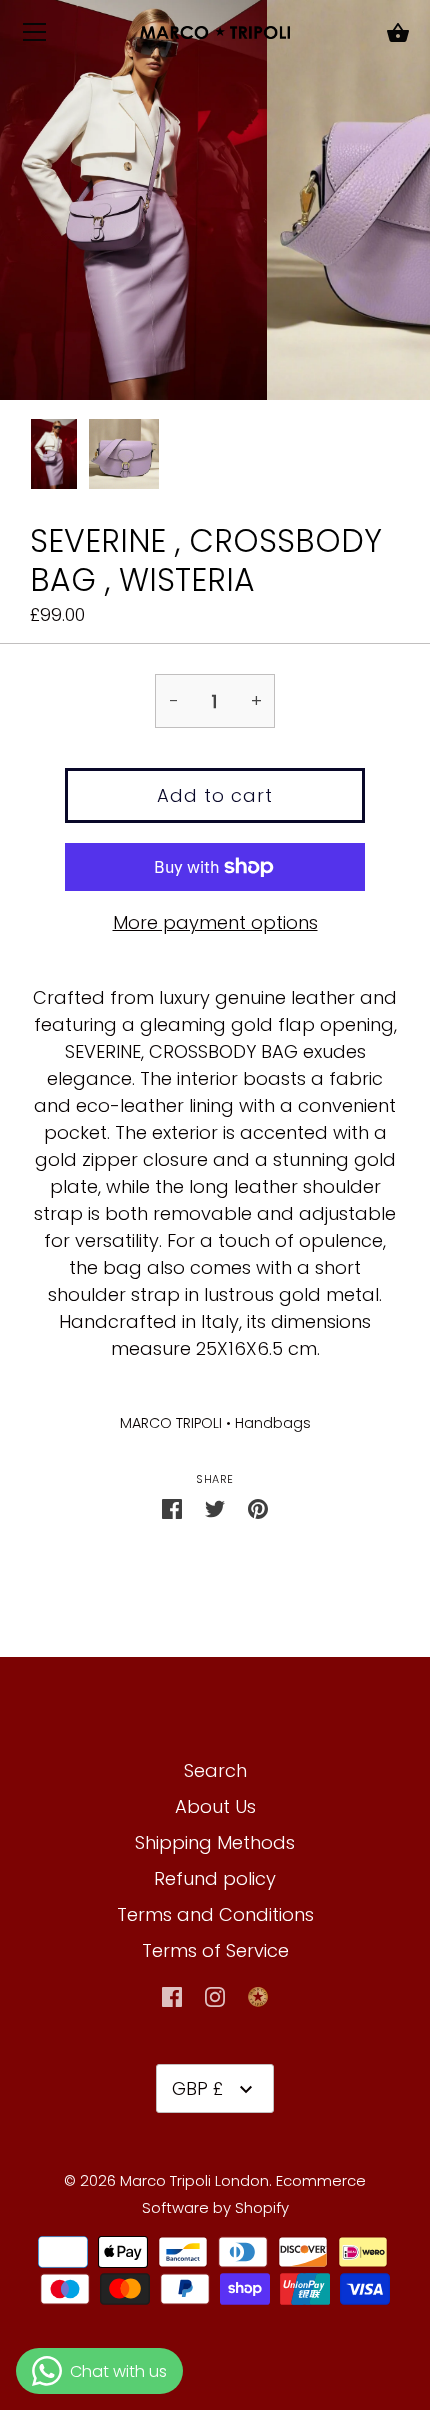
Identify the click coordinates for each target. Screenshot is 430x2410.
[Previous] (30, 458)
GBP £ (197, 2088)
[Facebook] (172, 1995)
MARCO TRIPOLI (171, 1423)
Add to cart (215, 795)
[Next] (400, 458)
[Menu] (35, 36)
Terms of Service (215, 1950)
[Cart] (398, 34)
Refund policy (215, 1878)
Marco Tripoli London (194, 2180)
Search (215, 1770)
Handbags (273, 1423)
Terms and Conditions (215, 1914)
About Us (215, 1806)
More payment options (215, 922)
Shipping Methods (215, 1842)
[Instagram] (215, 1995)
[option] (54, 457)
